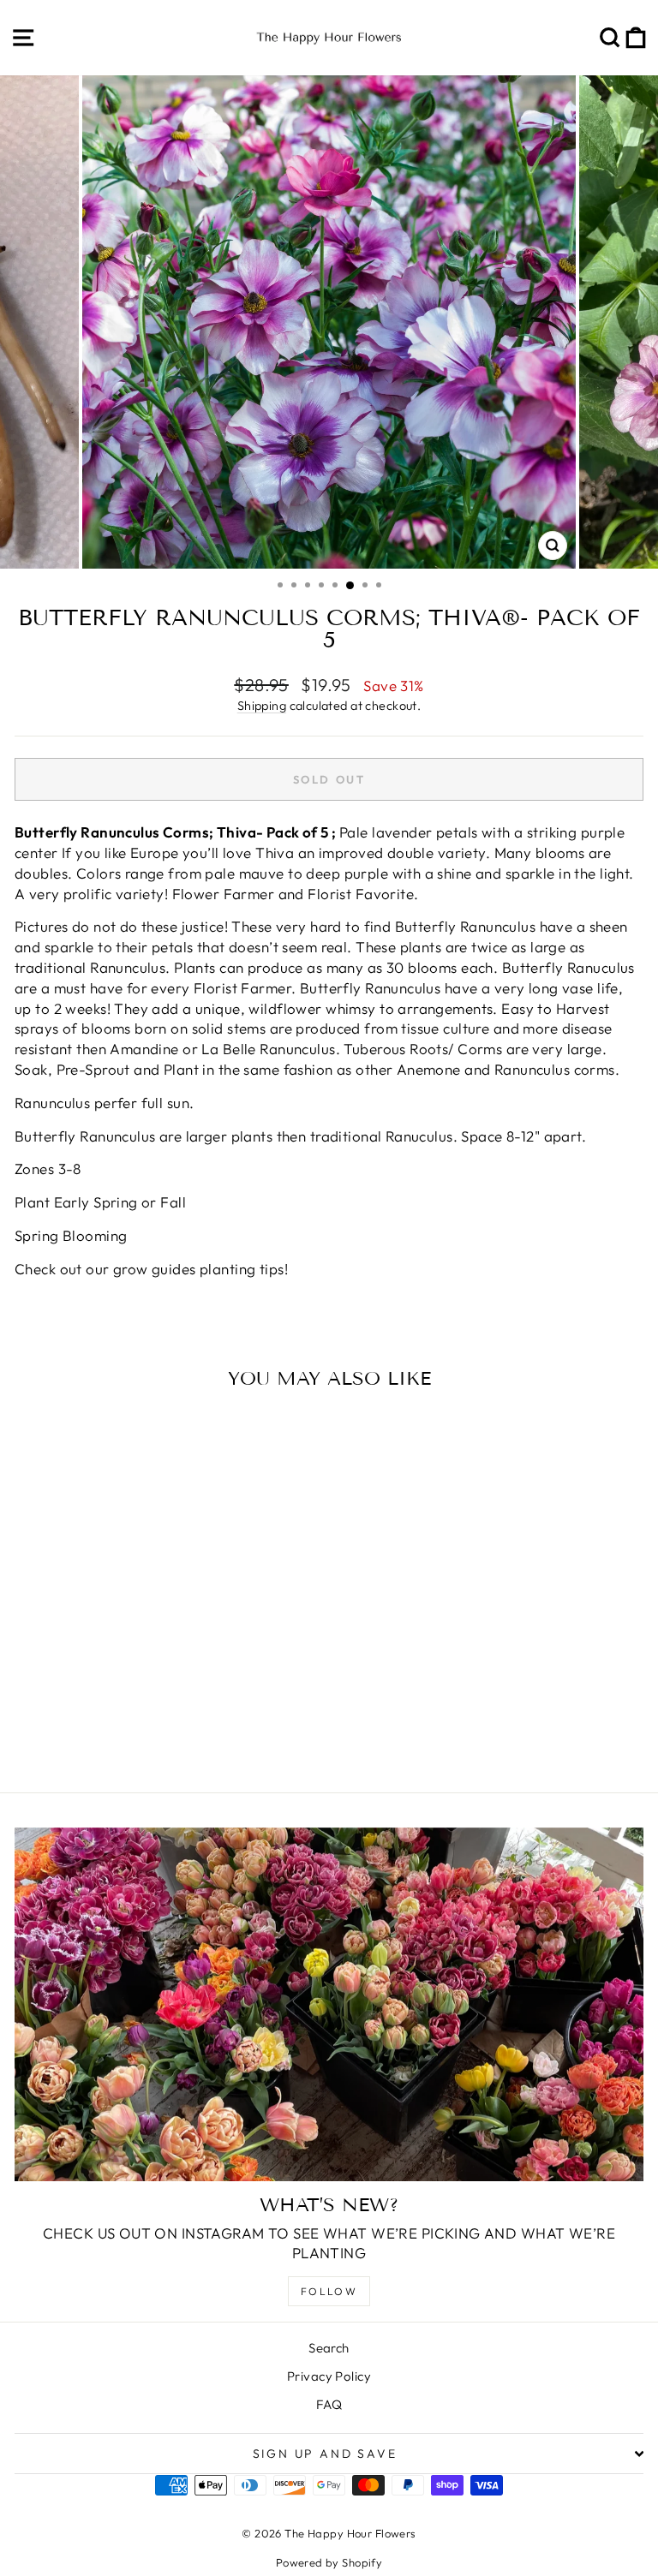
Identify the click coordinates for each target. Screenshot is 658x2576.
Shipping (262, 706)
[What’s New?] (329, 2004)
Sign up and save (325, 2454)
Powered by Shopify (329, 2562)
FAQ (329, 2404)
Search (329, 2348)
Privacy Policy (329, 2376)
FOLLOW (329, 2291)
